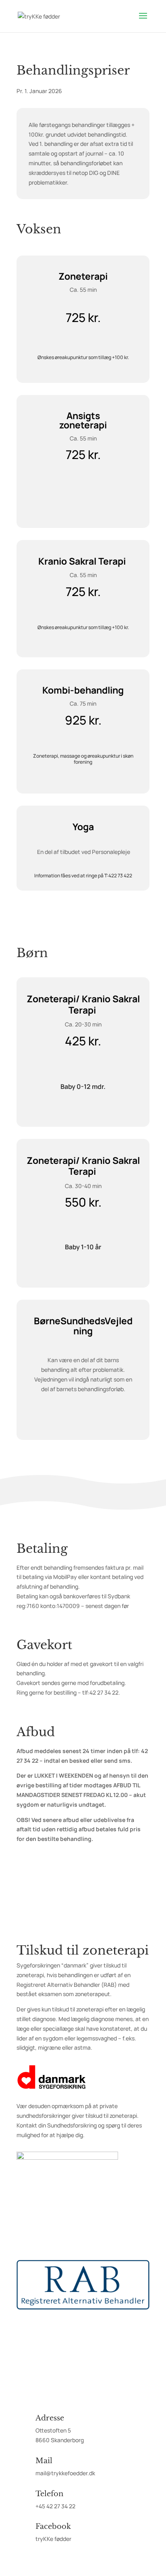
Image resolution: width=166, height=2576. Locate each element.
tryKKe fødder (53, 2539)
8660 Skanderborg (60, 2440)
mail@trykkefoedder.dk (65, 2473)
